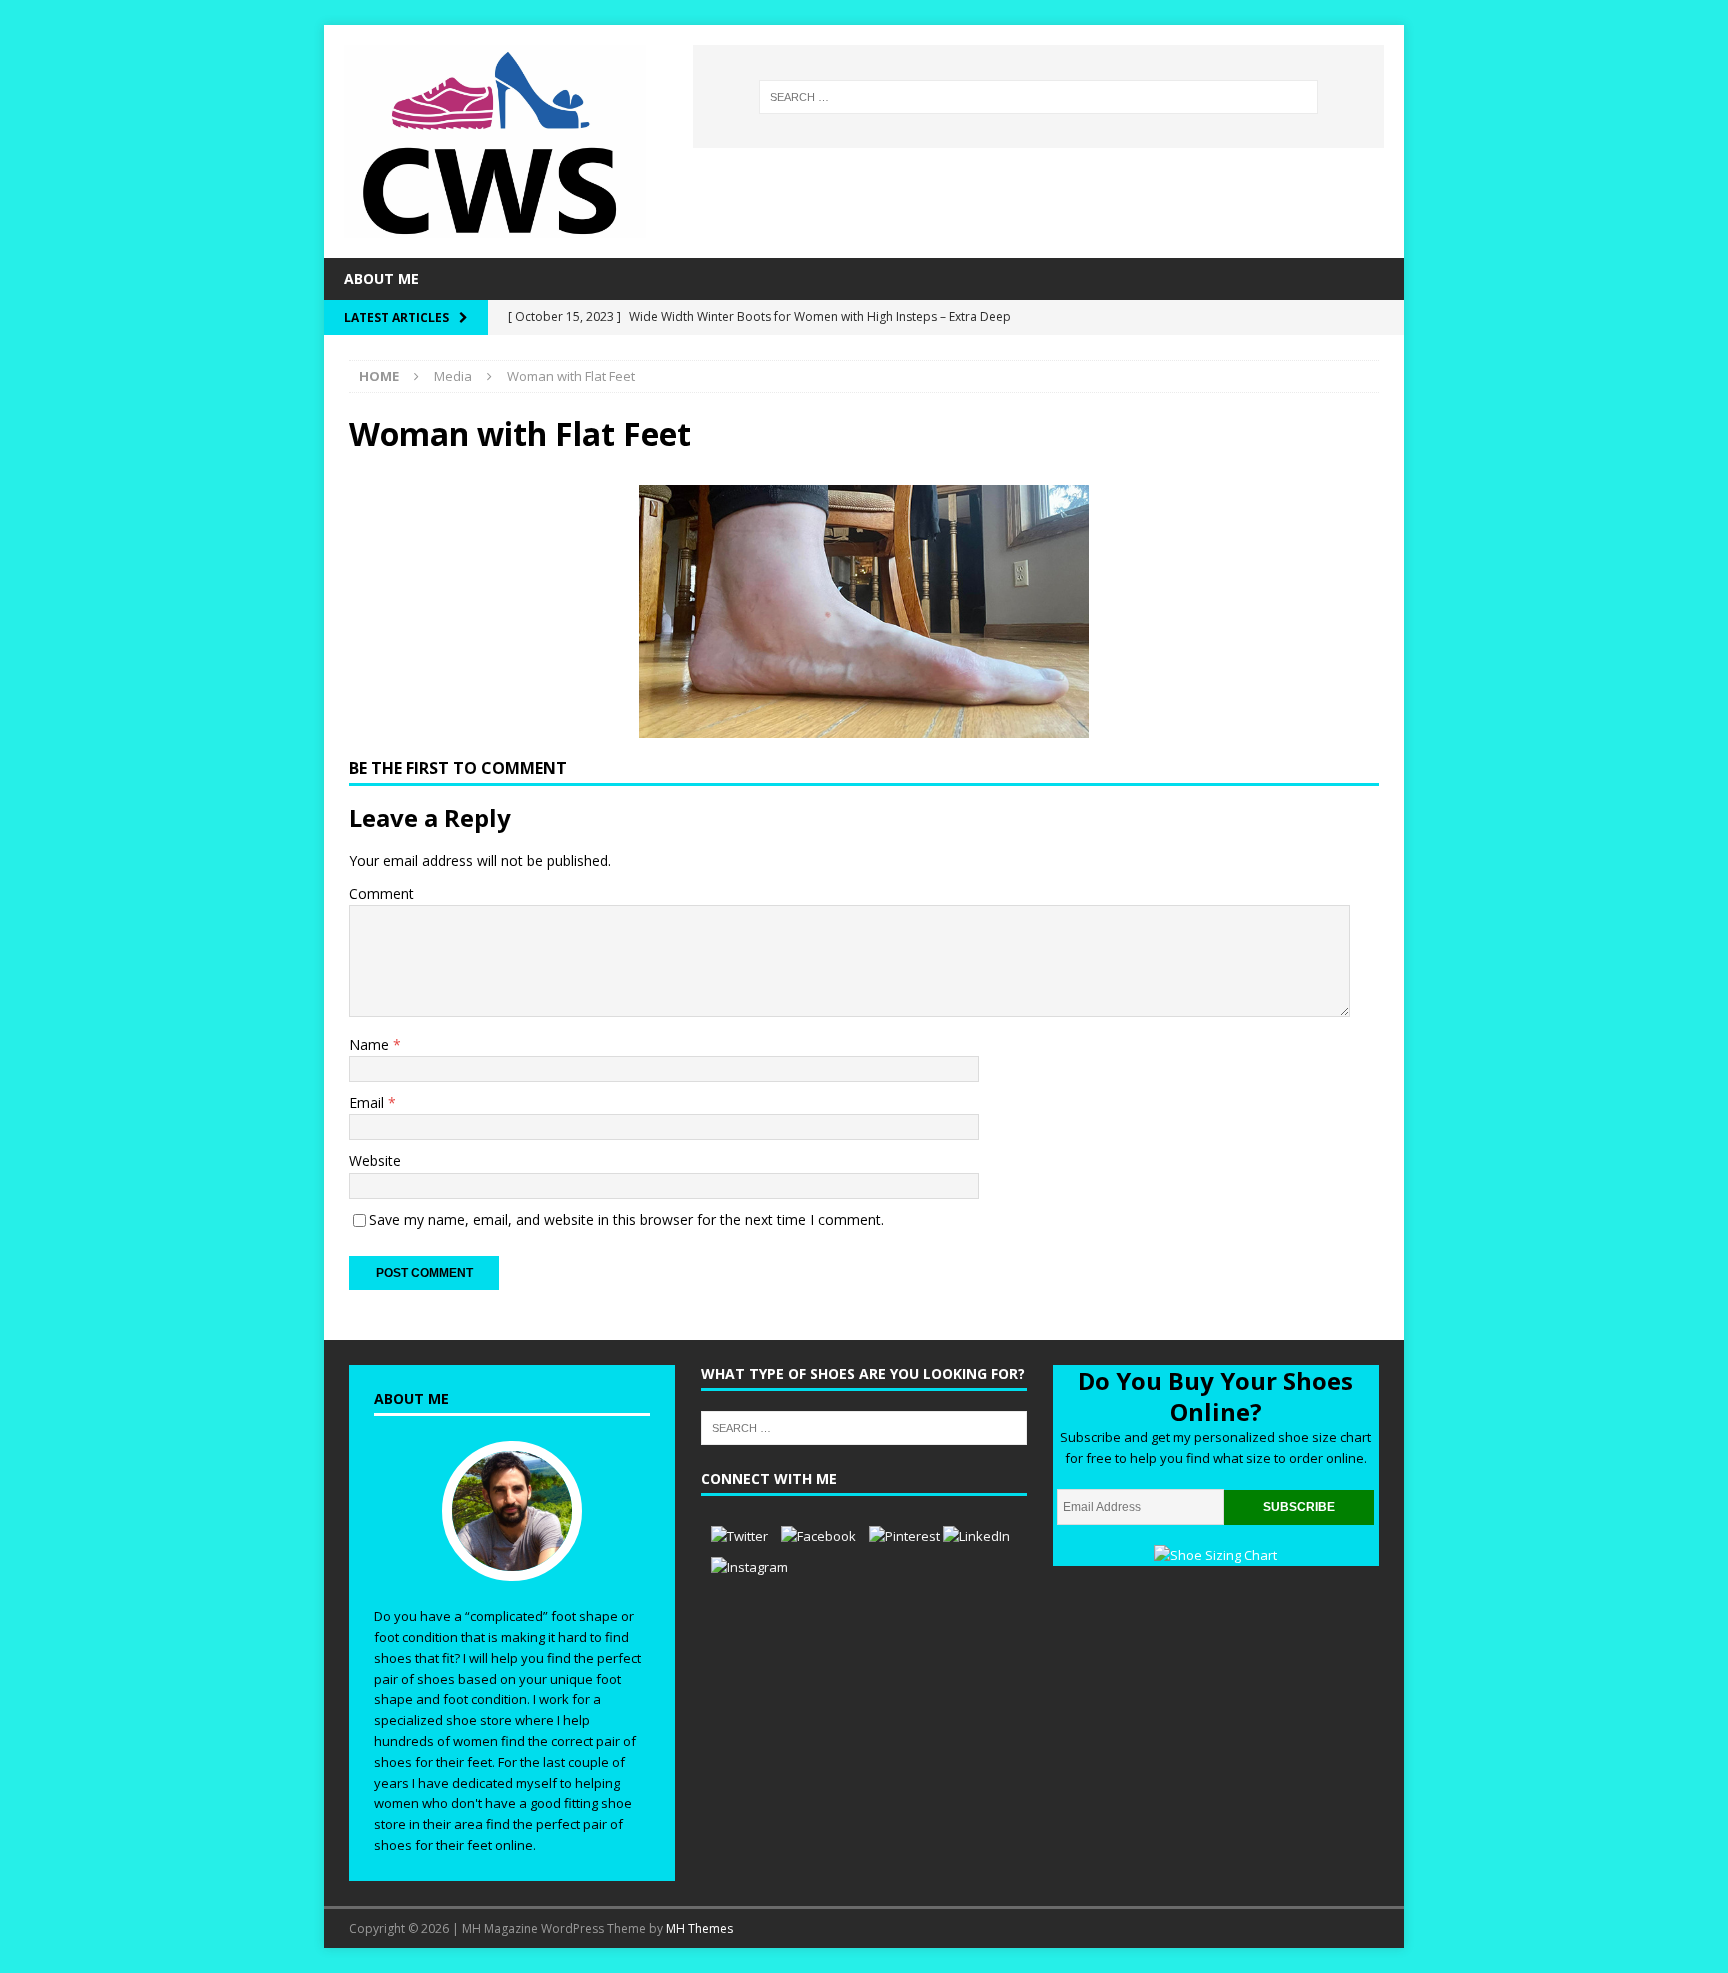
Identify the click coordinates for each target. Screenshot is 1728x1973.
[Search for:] (1038, 97)
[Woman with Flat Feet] (864, 725)
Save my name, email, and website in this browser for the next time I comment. (626, 1219)
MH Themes (699, 1928)
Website (375, 1160)
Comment (381, 893)
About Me (381, 278)
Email (368, 1102)
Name (371, 1044)
